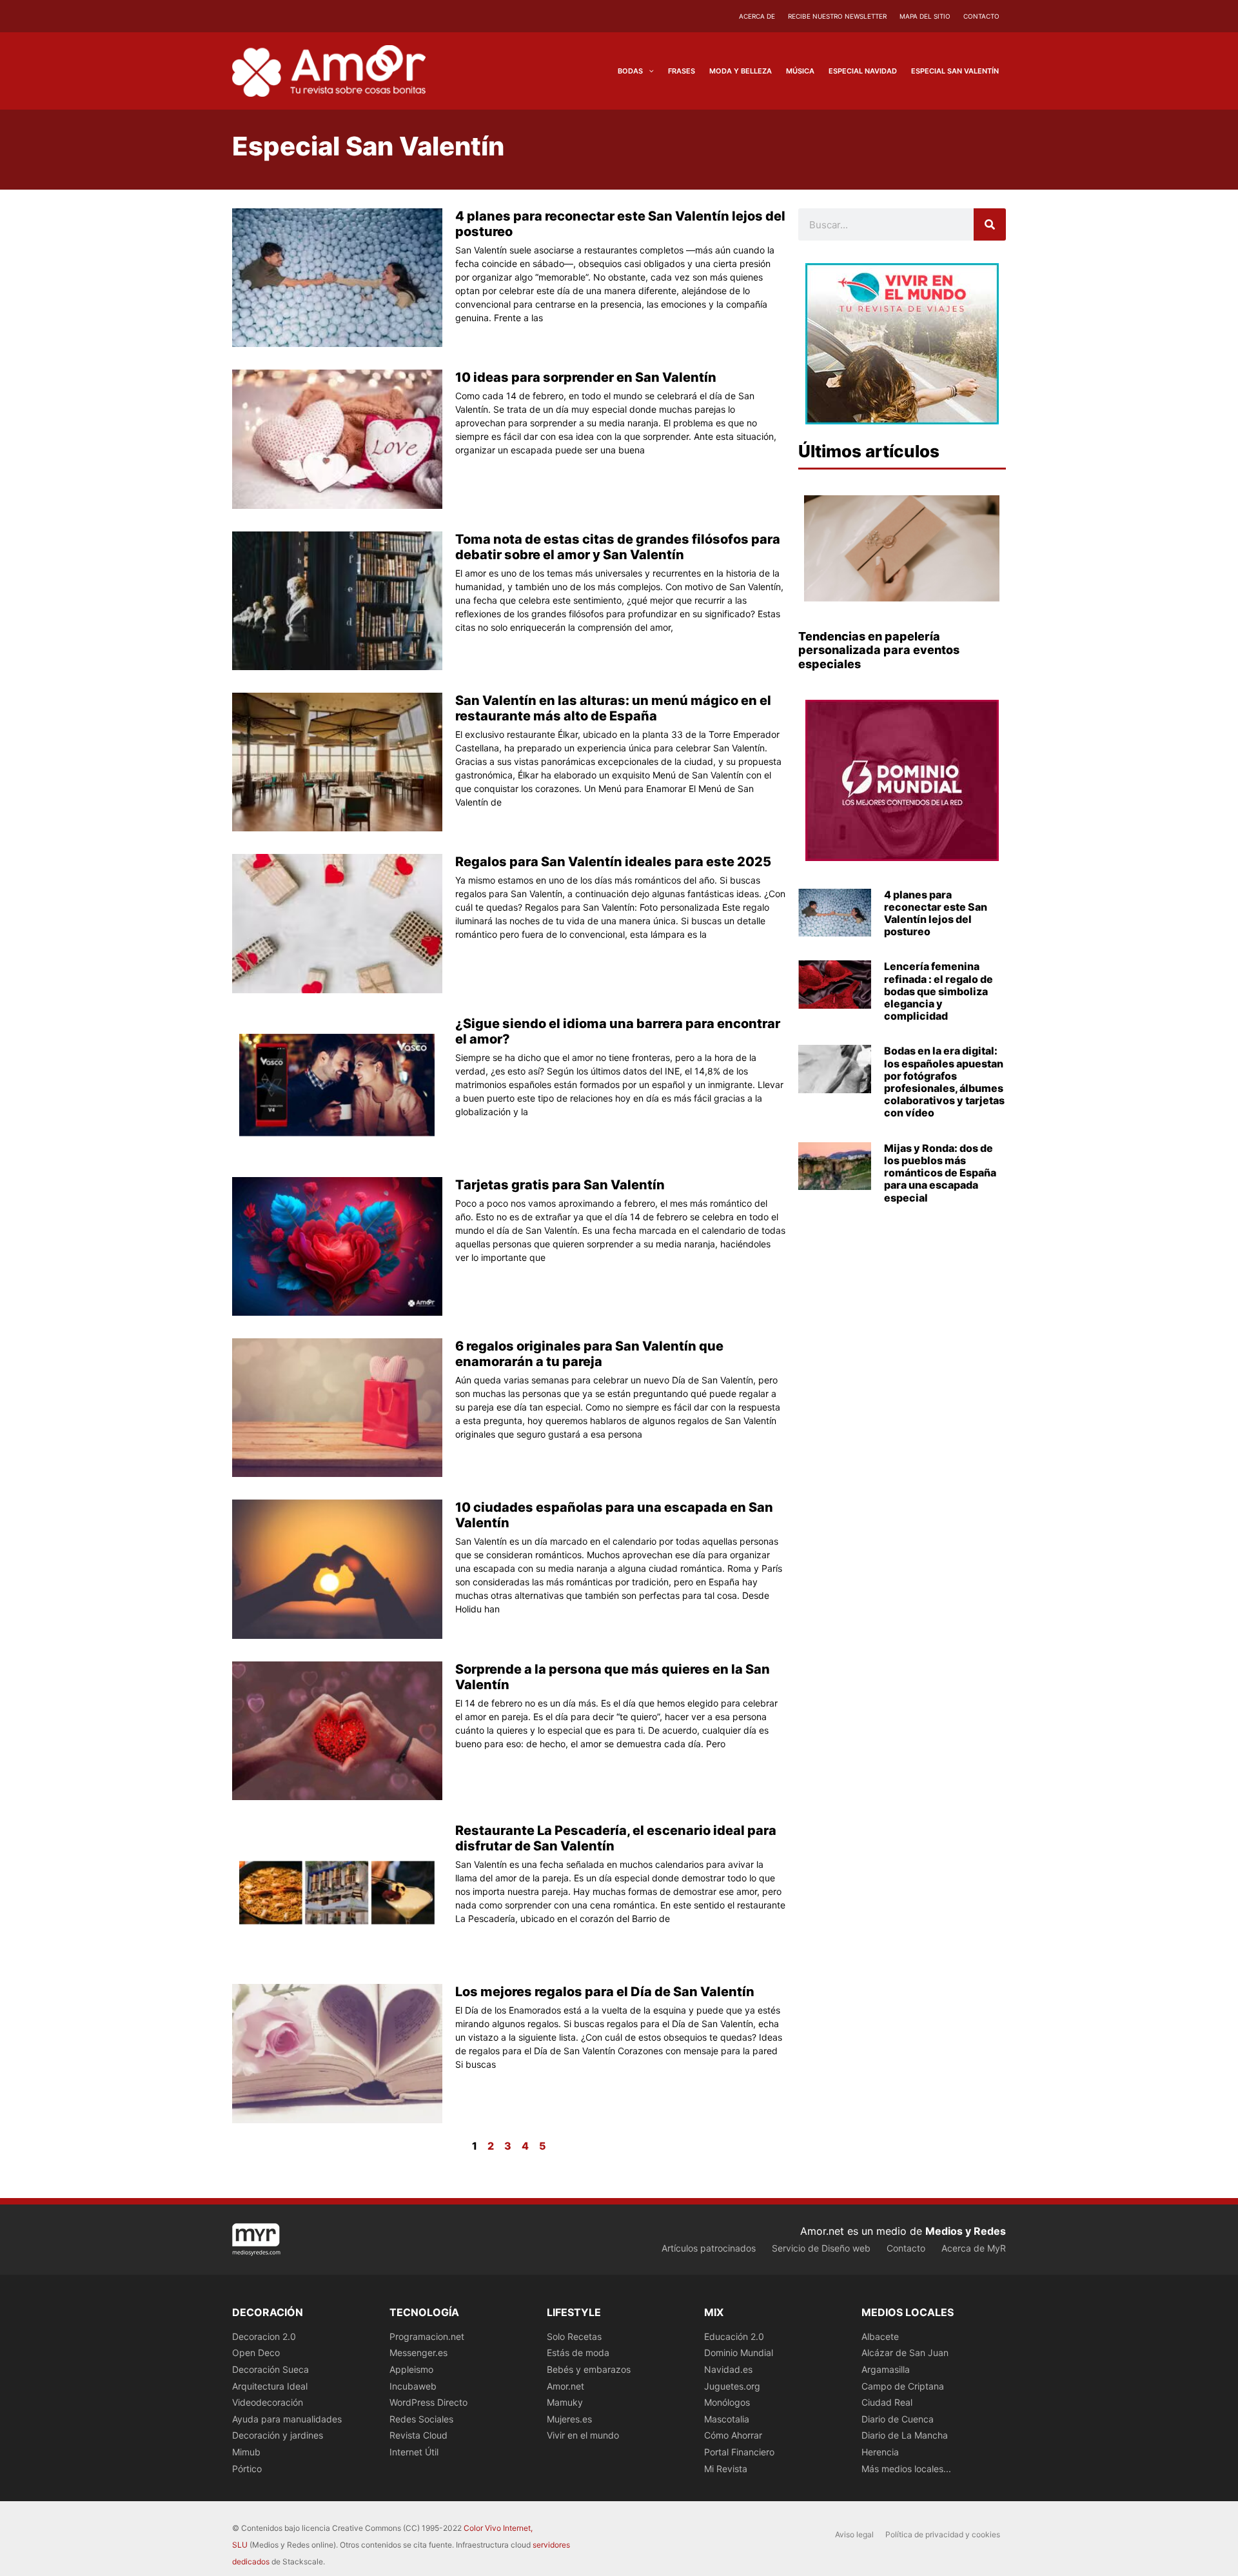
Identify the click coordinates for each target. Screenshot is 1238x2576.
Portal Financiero (739, 2452)
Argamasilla (886, 2369)
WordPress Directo (428, 2402)
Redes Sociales (421, 2419)
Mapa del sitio (925, 16)
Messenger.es (418, 2353)
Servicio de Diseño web (821, 2248)
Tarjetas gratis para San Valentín (560, 1185)
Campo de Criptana (903, 2386)
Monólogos (727, 2402)
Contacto (981, 16)
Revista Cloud (418, 2435)
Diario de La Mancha (905, 2435)
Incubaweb (413, 2386)
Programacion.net (427, 2336)
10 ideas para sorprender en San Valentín (586, 377)
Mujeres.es (569, 2419)
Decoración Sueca (270, 2369)
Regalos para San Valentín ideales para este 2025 (613, 862)
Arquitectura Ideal (270, 2386)
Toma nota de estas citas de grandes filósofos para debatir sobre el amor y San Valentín (618, 547)
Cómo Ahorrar (733, 2435)
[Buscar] (990, 224)
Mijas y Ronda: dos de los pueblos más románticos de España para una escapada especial (940, 1173)
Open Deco (256, 2353)
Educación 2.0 (734, 2336)
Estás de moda (578, 2353)
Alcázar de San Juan (905, 2353)
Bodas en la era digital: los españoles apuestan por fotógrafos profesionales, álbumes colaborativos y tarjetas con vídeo (944, 1082)
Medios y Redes (966, 2231)
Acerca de (757, 16)
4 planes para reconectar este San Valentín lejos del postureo (936, 913)
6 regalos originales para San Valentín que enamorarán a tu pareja (589, 1354)
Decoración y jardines (278, 2435)
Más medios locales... (906, 2469)
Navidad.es (728, 2369)
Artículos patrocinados (709, 2248)
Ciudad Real (887, 2402)
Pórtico (247, 2469)
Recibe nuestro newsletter (837, 16)
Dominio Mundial (739, 2353)
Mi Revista (726, 2469)
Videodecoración (268, 2402)
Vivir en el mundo (583, 2435)
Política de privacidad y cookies (943, 2534)
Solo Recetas (574, 2336)
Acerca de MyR (974, 2248)
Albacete (880, 2336)
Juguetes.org (732, 2386)
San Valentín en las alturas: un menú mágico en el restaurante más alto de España (613, 708)
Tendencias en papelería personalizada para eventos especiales (879, 650)
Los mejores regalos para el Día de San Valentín (605, 1992)
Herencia (880, 2452)
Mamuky (565, 2402)
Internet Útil (414, 2452)
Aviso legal (854, 2534)
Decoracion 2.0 (264, 2336)
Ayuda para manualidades (287, 2419)
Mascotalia (727, 2419)
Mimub (246, 2452)
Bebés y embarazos (589, 2369)
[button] (648, 71)
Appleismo (411, 2369)
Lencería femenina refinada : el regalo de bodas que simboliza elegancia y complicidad (938, 991)
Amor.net (565, 2386)
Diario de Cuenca (898, 2419)
